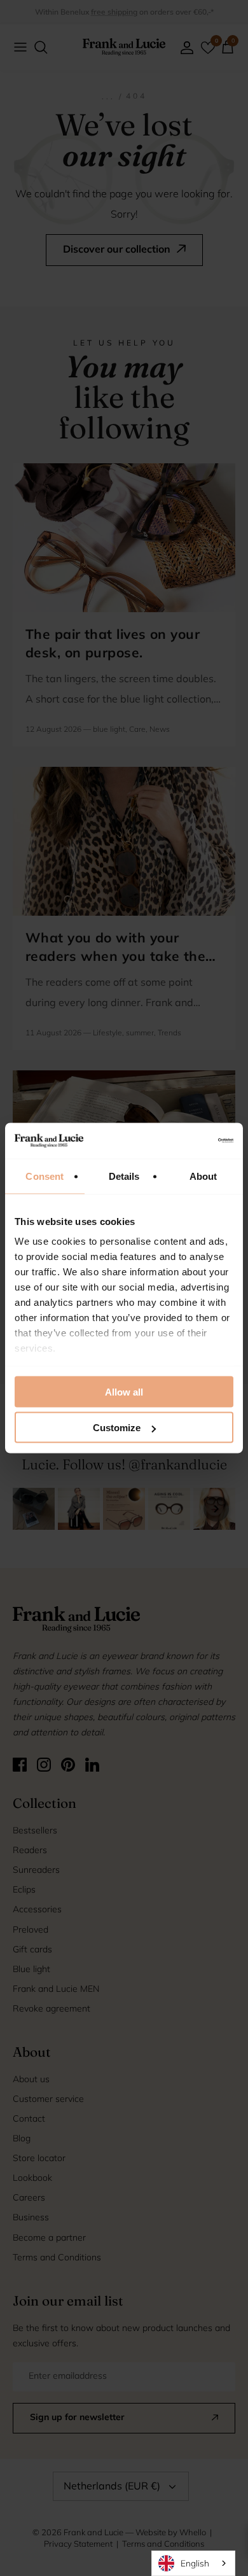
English (195, 2563)
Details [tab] (124, 1176)
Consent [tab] (45, 1176)
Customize (117, 1428)
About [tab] (203, 1176)
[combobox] (193, 2563)
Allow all (124, 1391)
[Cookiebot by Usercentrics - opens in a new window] (178, 1141)
